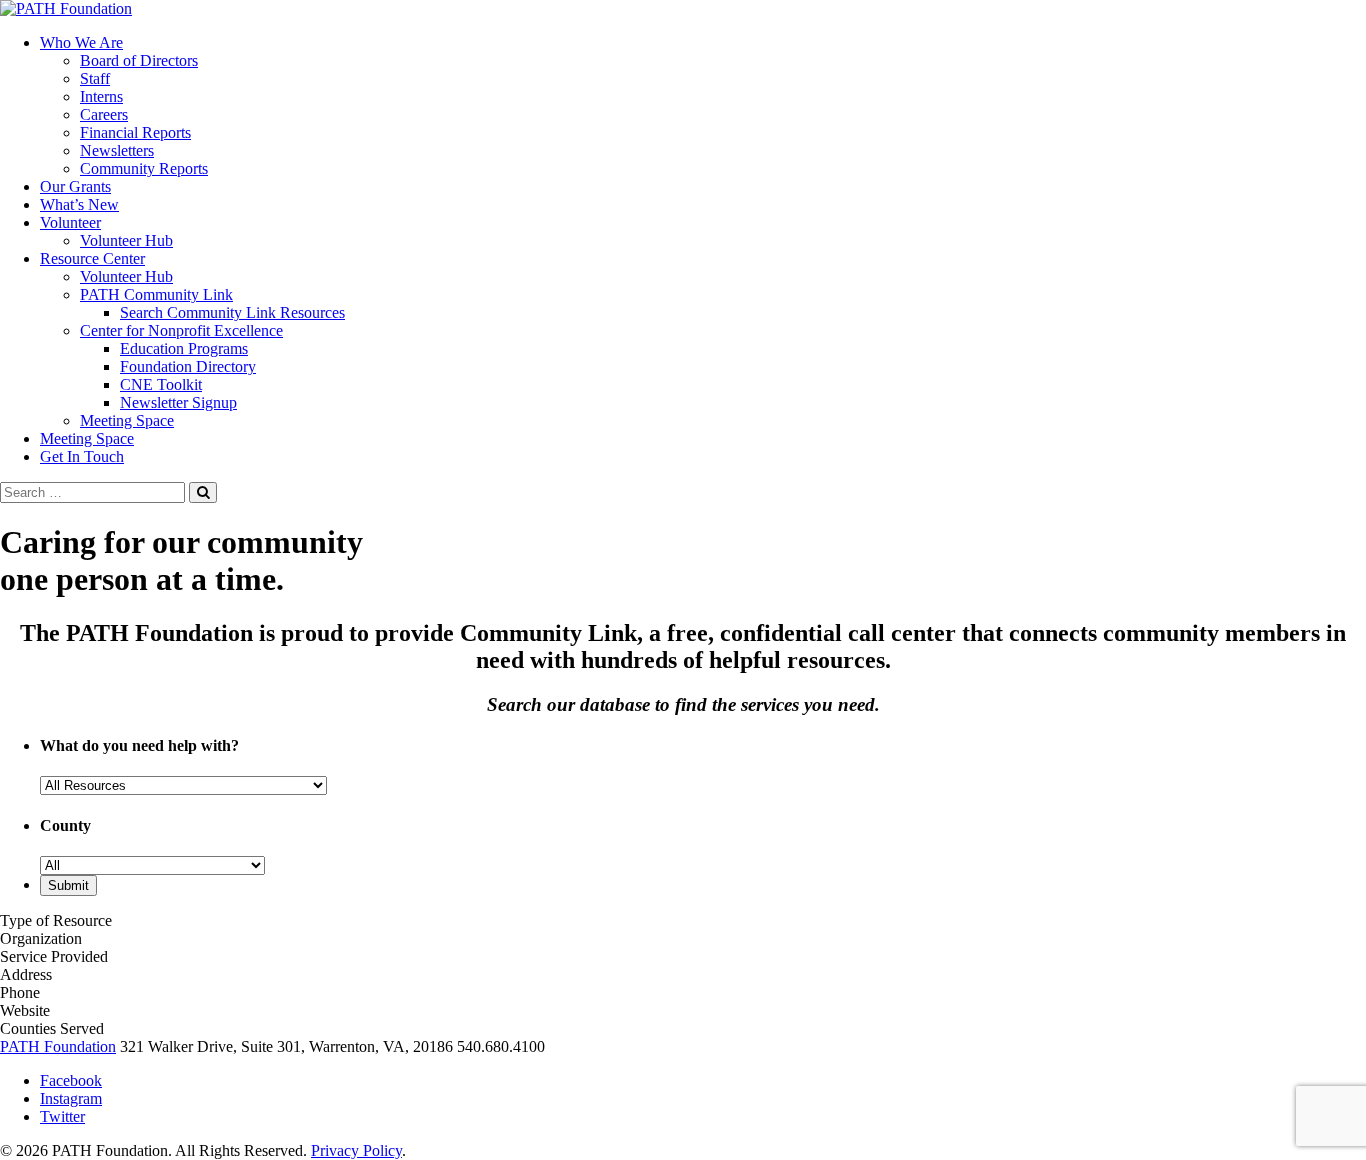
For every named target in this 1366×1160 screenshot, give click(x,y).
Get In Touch (82, 456)
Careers (104, 114)
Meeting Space (127, 420)
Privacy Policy (356, 1150)
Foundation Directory (188, 366)
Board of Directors (139, 60)
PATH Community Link (156, 294)
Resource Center (92, 258)
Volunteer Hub (126, 240)
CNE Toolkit (161, 384)
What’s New (79, 204)
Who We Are (81, 42)
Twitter (62, 1116)
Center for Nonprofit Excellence (181, 330)
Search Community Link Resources (232, 312)
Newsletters (117, 150)
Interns (101, 96)
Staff (95, 78)
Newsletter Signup (178, 402)
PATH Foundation (58, 1046)
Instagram (71, 1098)
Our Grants (75, 186)
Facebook (71, 1080)
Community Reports (144, 168)
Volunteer (70, 222)
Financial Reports (135, 132)
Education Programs (184, 348)
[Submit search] (203, 492)
